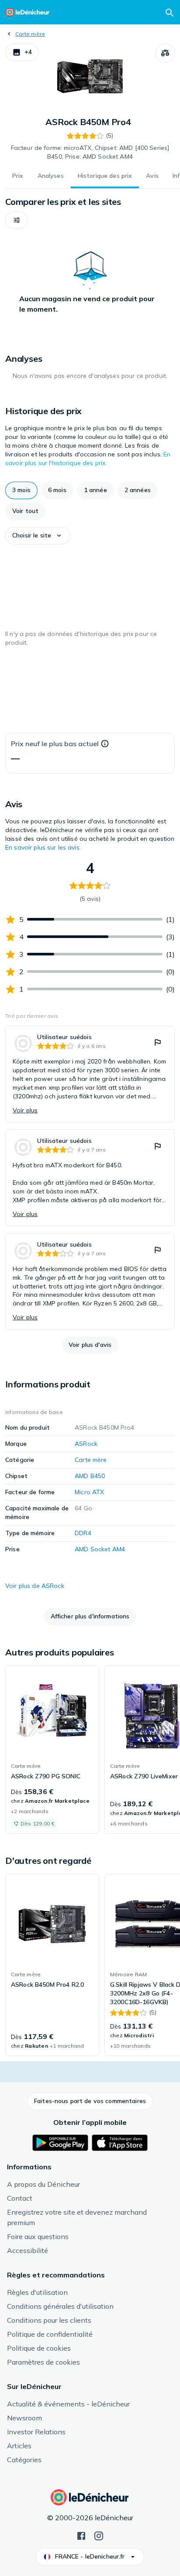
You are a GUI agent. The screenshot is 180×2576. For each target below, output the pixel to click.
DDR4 (83, 1533)
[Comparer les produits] (165, 53)
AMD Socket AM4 (100, 1549)
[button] (22, 52)
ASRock (86, 1444)
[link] (90, 1074)
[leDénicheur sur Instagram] (99, 2535)
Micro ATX (89, 1492)
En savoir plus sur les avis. (43, 847)
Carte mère (30, 34)
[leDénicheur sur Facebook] (81, 2535)
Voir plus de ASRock (35, 1586)
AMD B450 (90, 1476)
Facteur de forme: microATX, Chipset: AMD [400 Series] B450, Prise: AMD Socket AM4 (90, 152)
